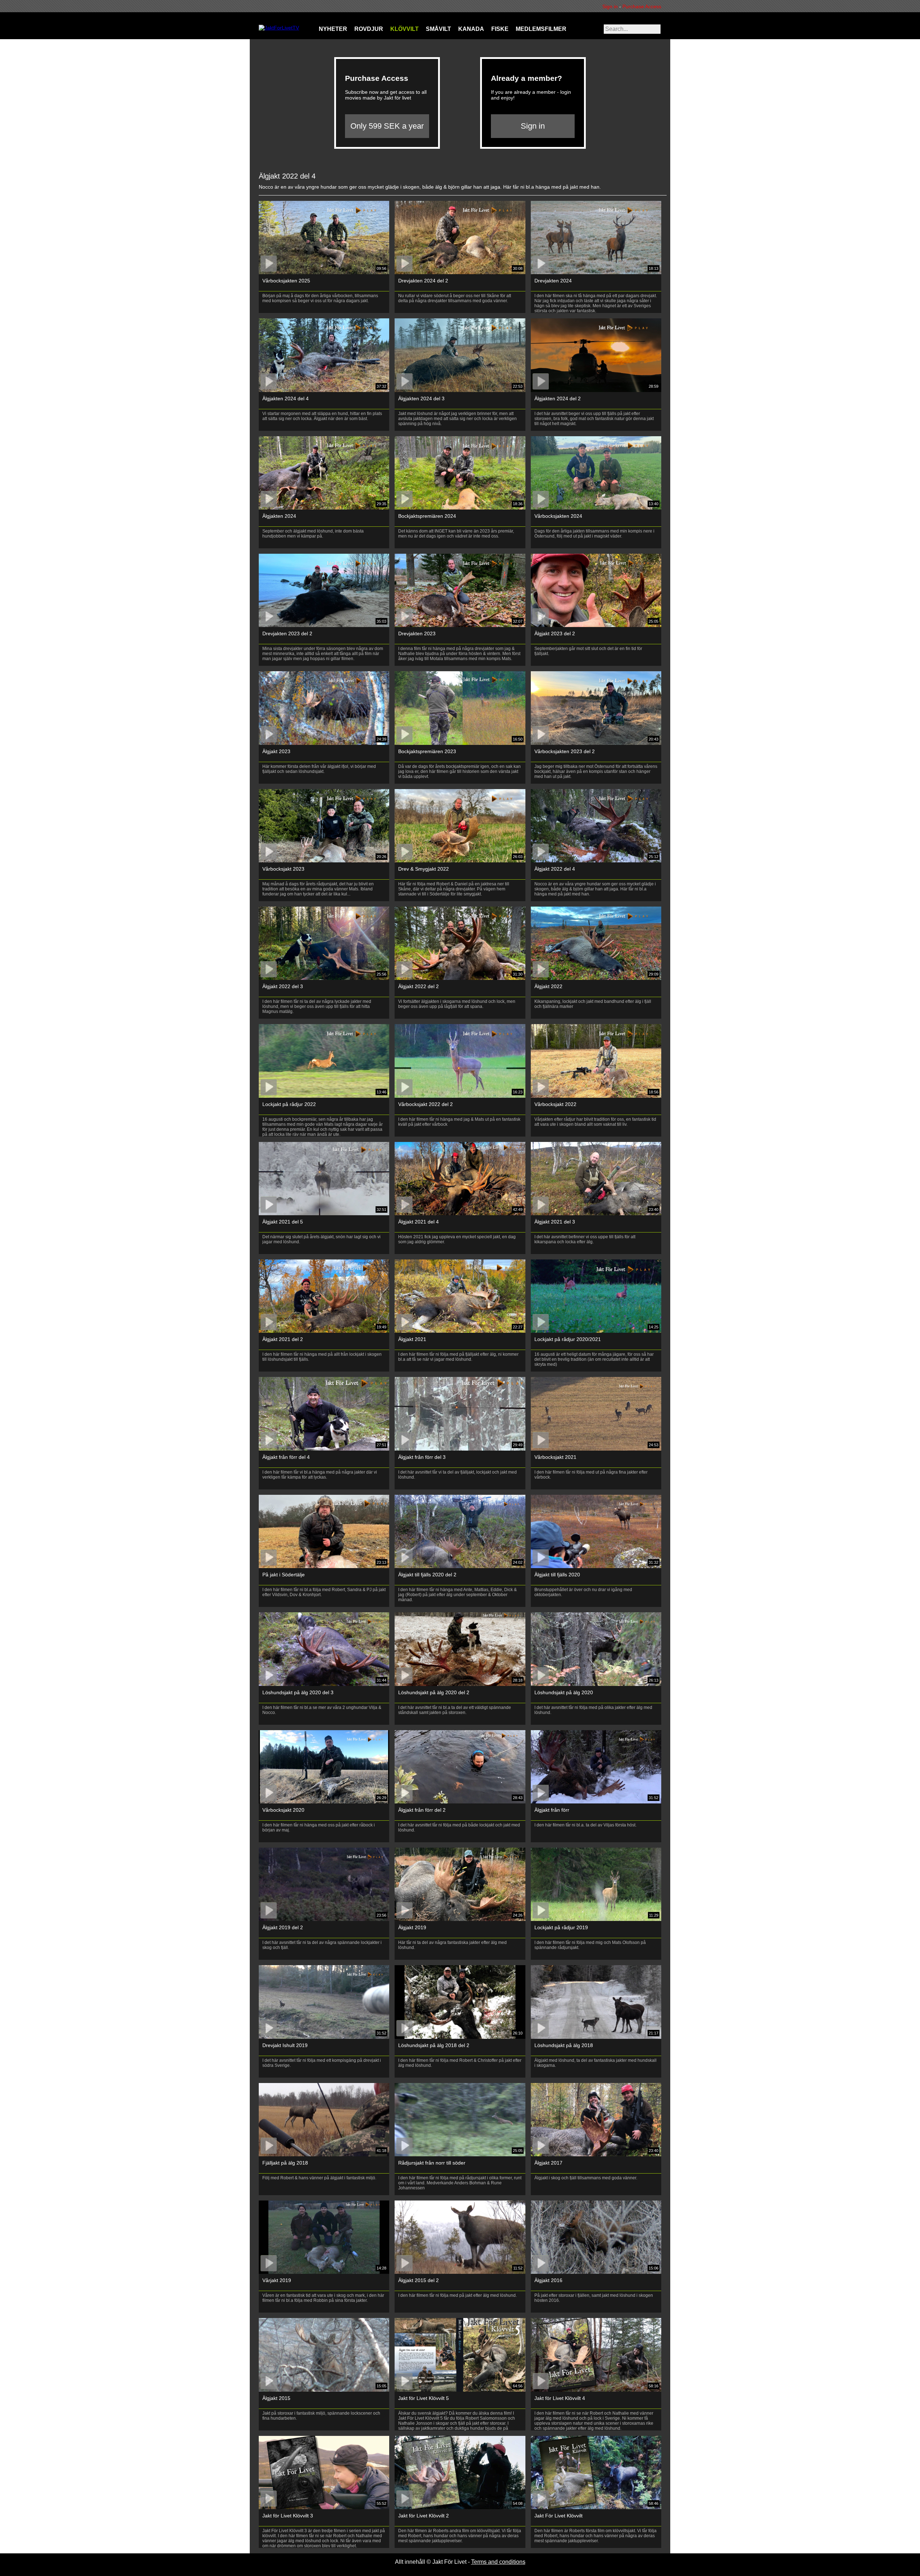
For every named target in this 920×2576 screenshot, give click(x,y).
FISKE (500, 29)
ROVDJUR (369, 29)
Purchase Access (642, 6)
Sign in (612, 6)
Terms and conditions (498, 2562)
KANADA (471, 29)
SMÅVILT (438, 29)
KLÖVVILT (404, 29)
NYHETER (333, 29)
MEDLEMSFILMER (541, 29)
